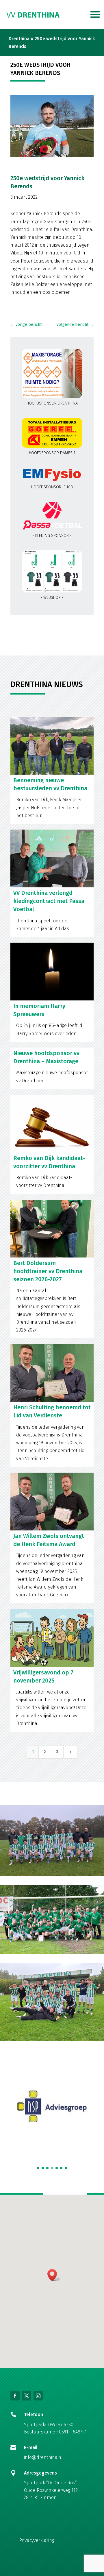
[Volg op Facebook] (15, 2396)
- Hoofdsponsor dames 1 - (52, 453)
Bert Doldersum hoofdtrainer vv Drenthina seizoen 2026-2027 (48, 1271)
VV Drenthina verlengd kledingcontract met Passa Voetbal (49, 901)
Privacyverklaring (37, 2540)
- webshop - (52, 598)
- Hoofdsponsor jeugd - (52, 487)
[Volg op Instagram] (38, 2396)
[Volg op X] (27, 2396)
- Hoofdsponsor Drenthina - (52, 403)
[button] (38, 2168)
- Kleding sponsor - (52, 536)
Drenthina (19, 39)
